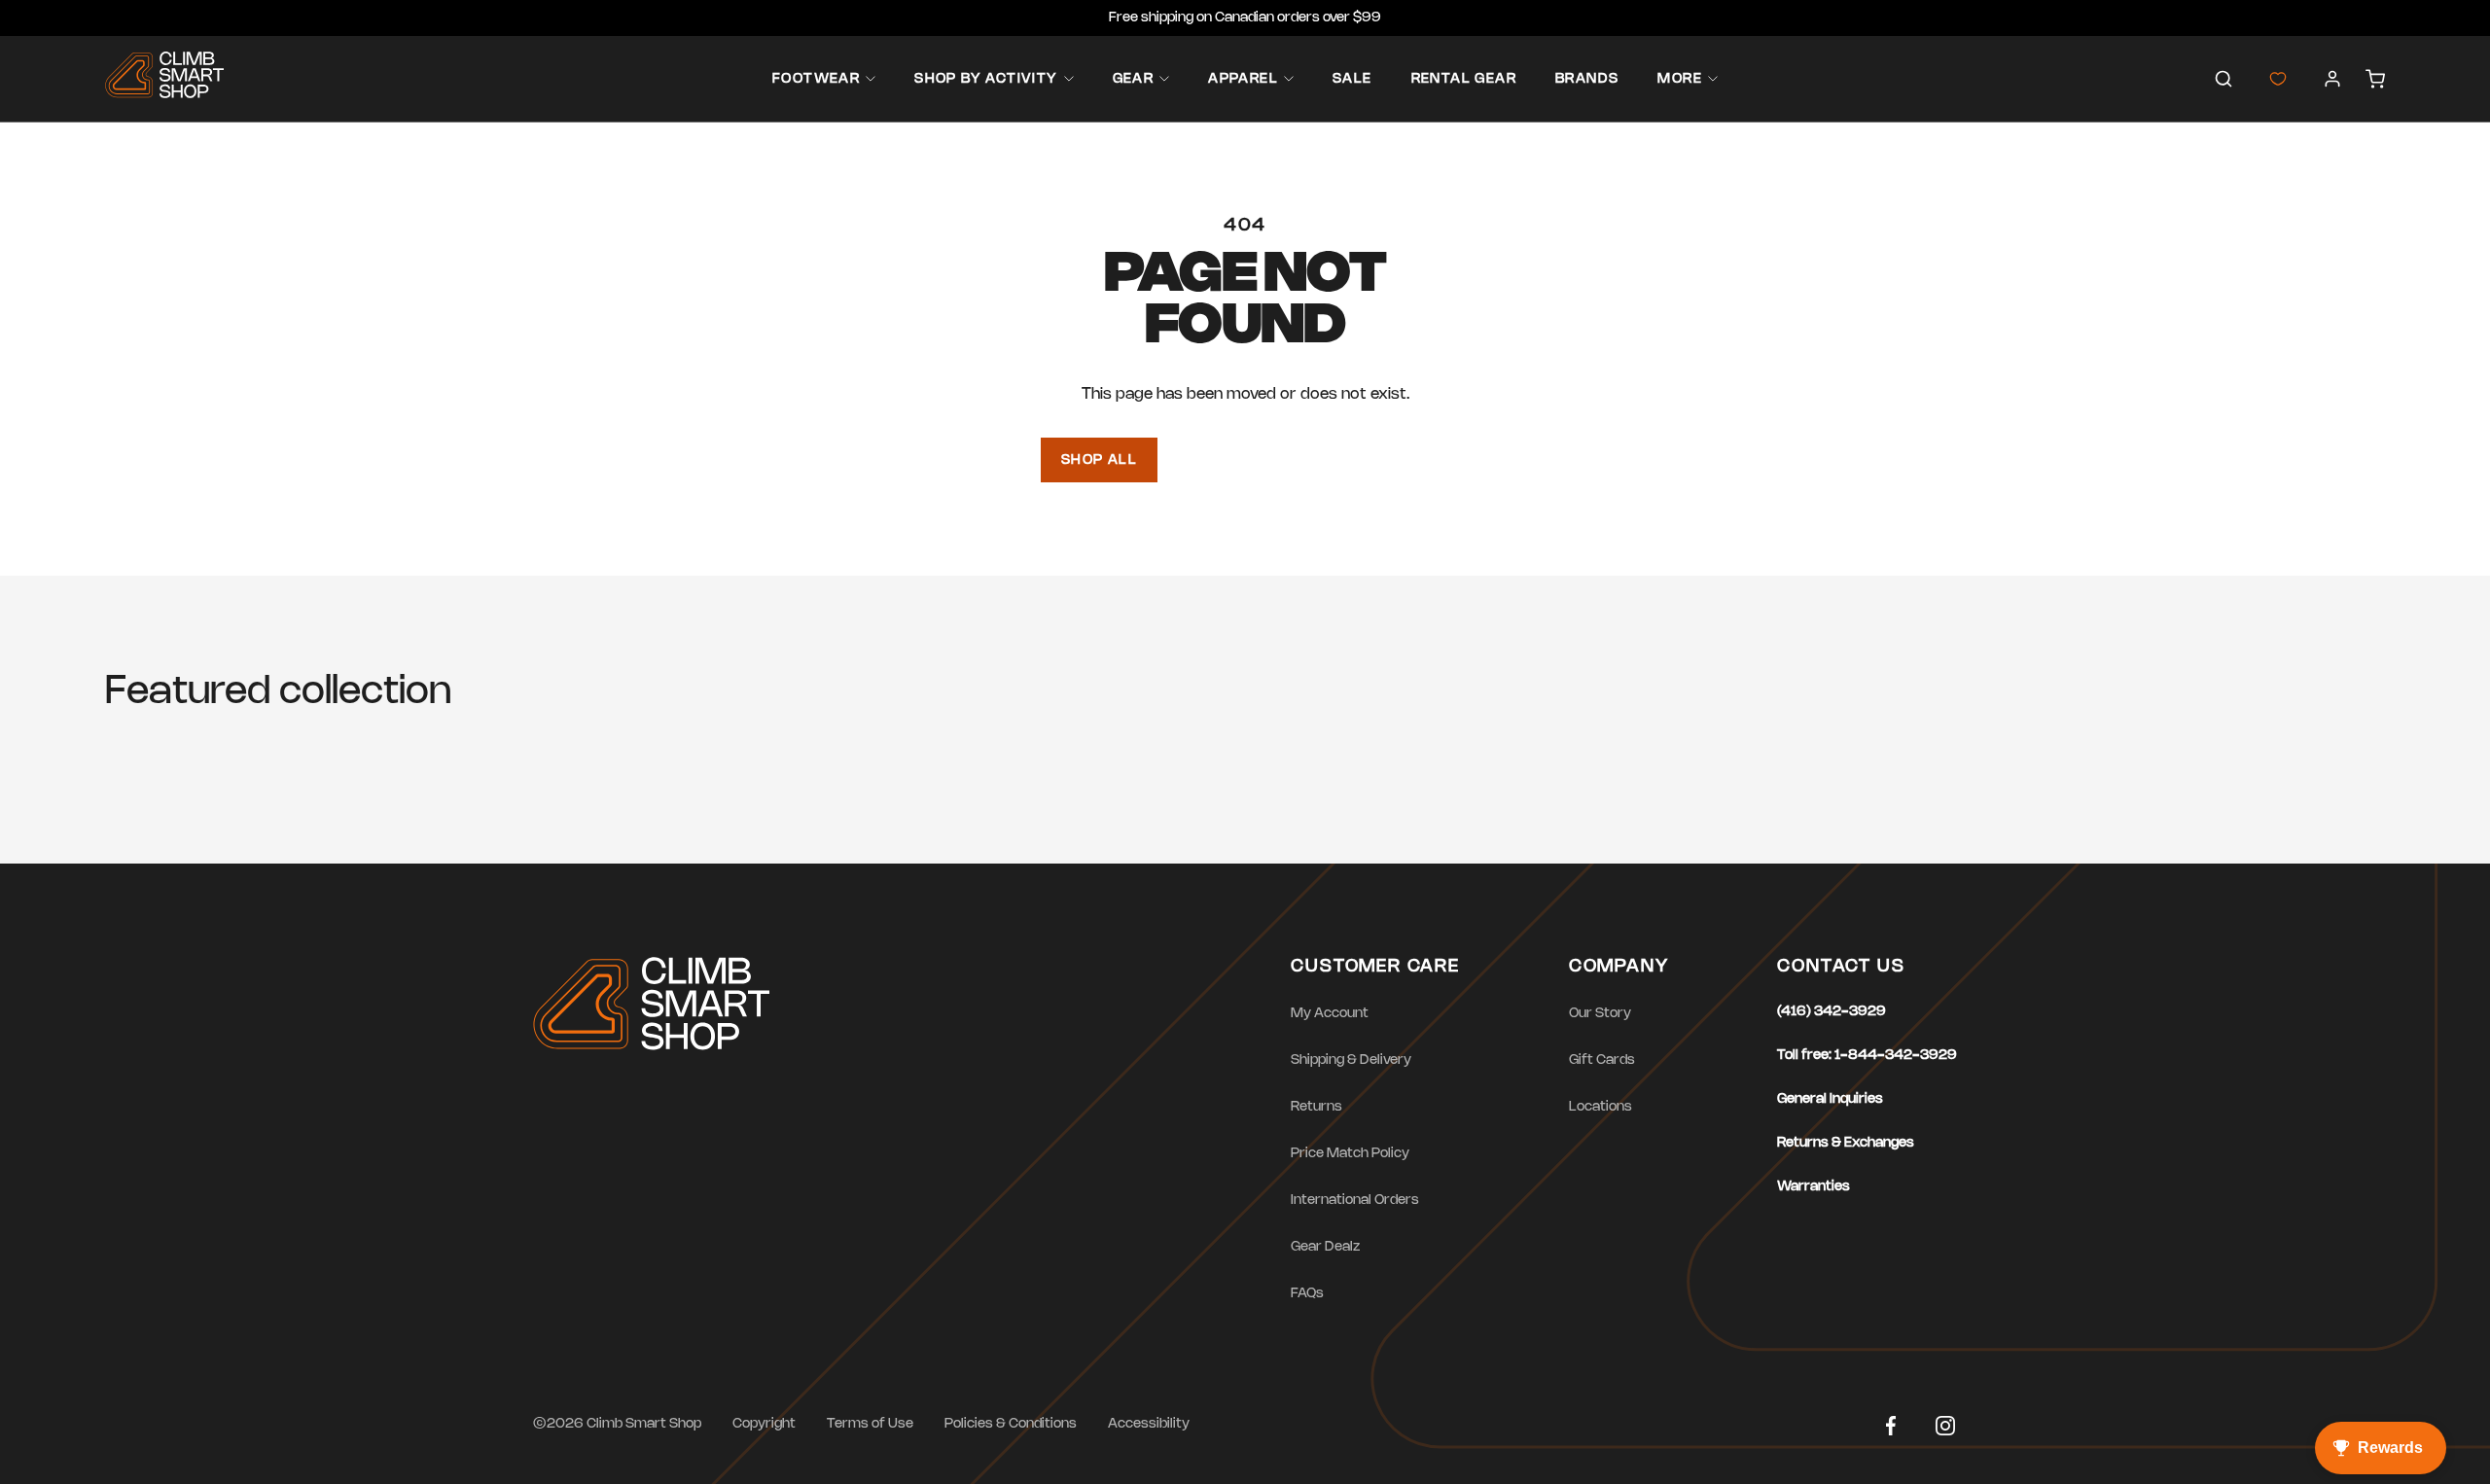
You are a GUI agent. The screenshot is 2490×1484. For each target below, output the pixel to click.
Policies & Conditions (1011, 1424)
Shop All (1099, 460)
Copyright (764, 1424)
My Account (1330, 1014)
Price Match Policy (1350, 1154)
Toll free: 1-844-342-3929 (1867, 1056)
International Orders (1355, 1201)
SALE (1352, 79)
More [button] (1680, 79)
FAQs (1307, 1294)
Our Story (1600, 1014)
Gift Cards (1602, 1060)
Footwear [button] (816, 79)
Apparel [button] (1243, 79)
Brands (1587, 79)
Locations (1601, 1107)
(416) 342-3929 (1832, 1012)
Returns (1316, 1107)
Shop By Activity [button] (986, 79)
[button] (2223, 79)
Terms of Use (870, 1424)
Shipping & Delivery (1351, 1060)
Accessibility (1149, 1424)
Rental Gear (1464, 79)
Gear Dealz (1325, 1247)
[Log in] (2332, 79)
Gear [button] (1134, 79)
